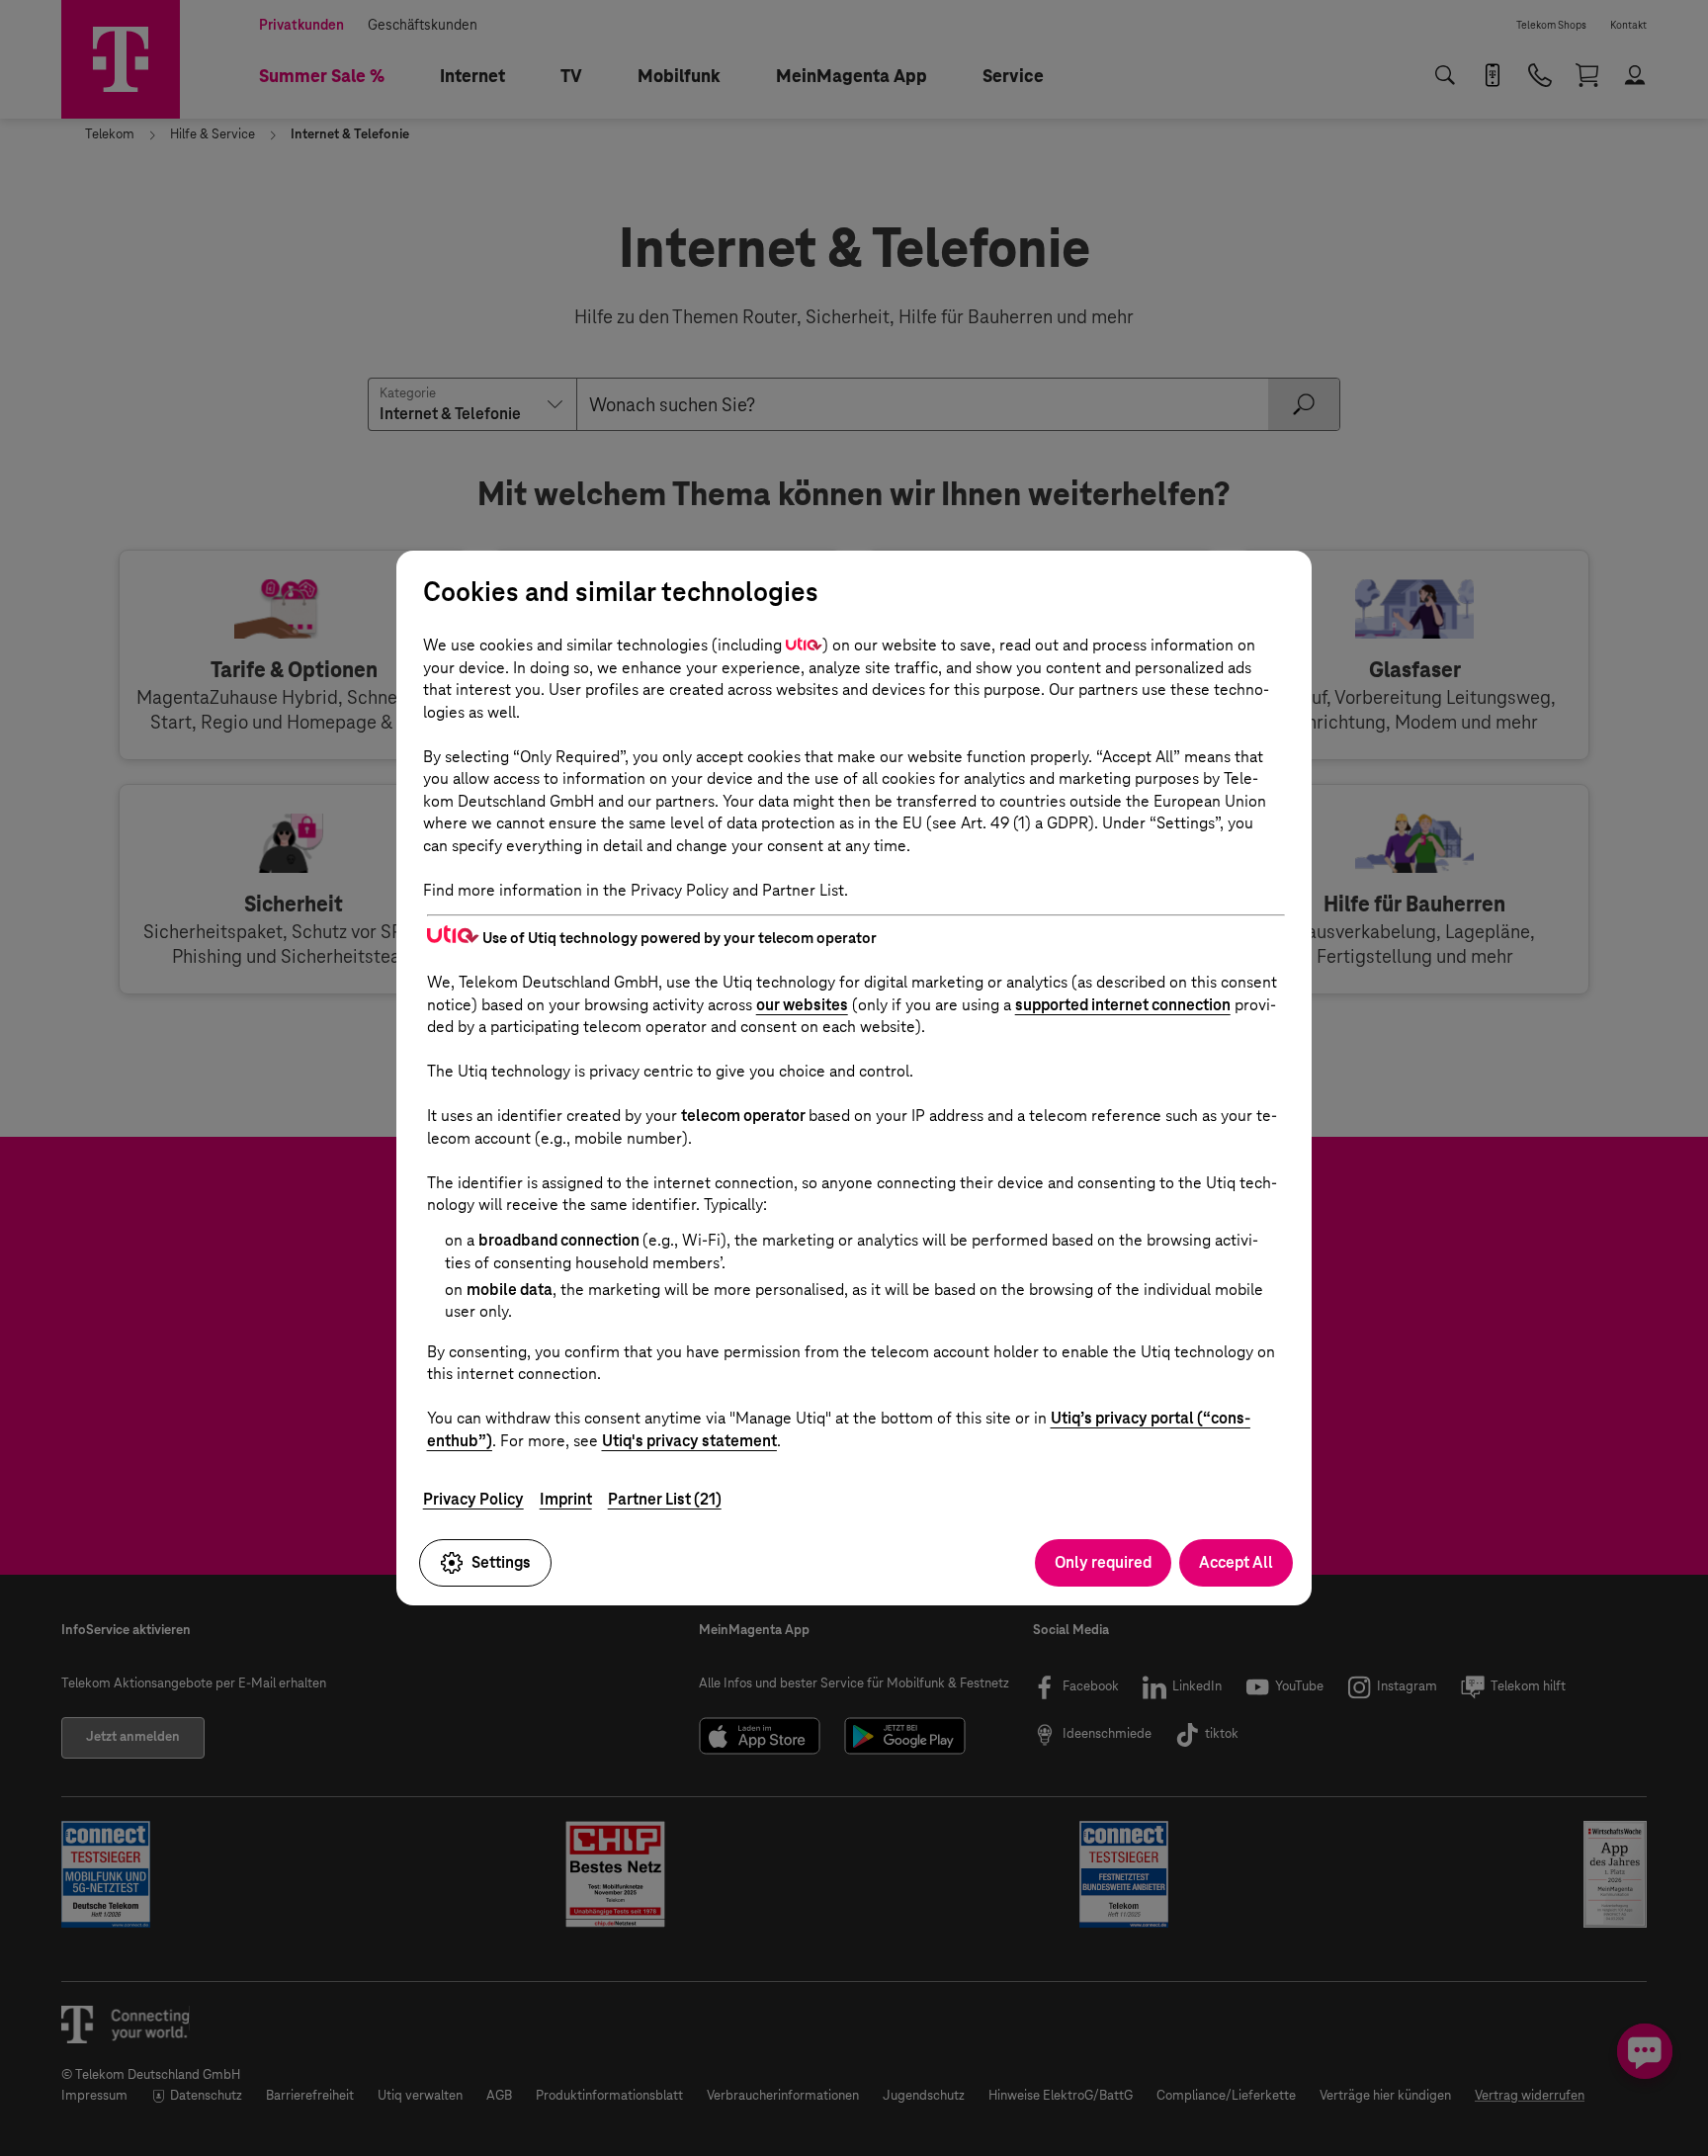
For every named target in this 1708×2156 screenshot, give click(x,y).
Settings (501, 1562)
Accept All (1236, 1562)
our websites (802, 1005)
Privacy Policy (473, 1499)
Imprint (566, 1499)
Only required (1103, 1562)
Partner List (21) (665, 1499)
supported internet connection (1123, 1005)
